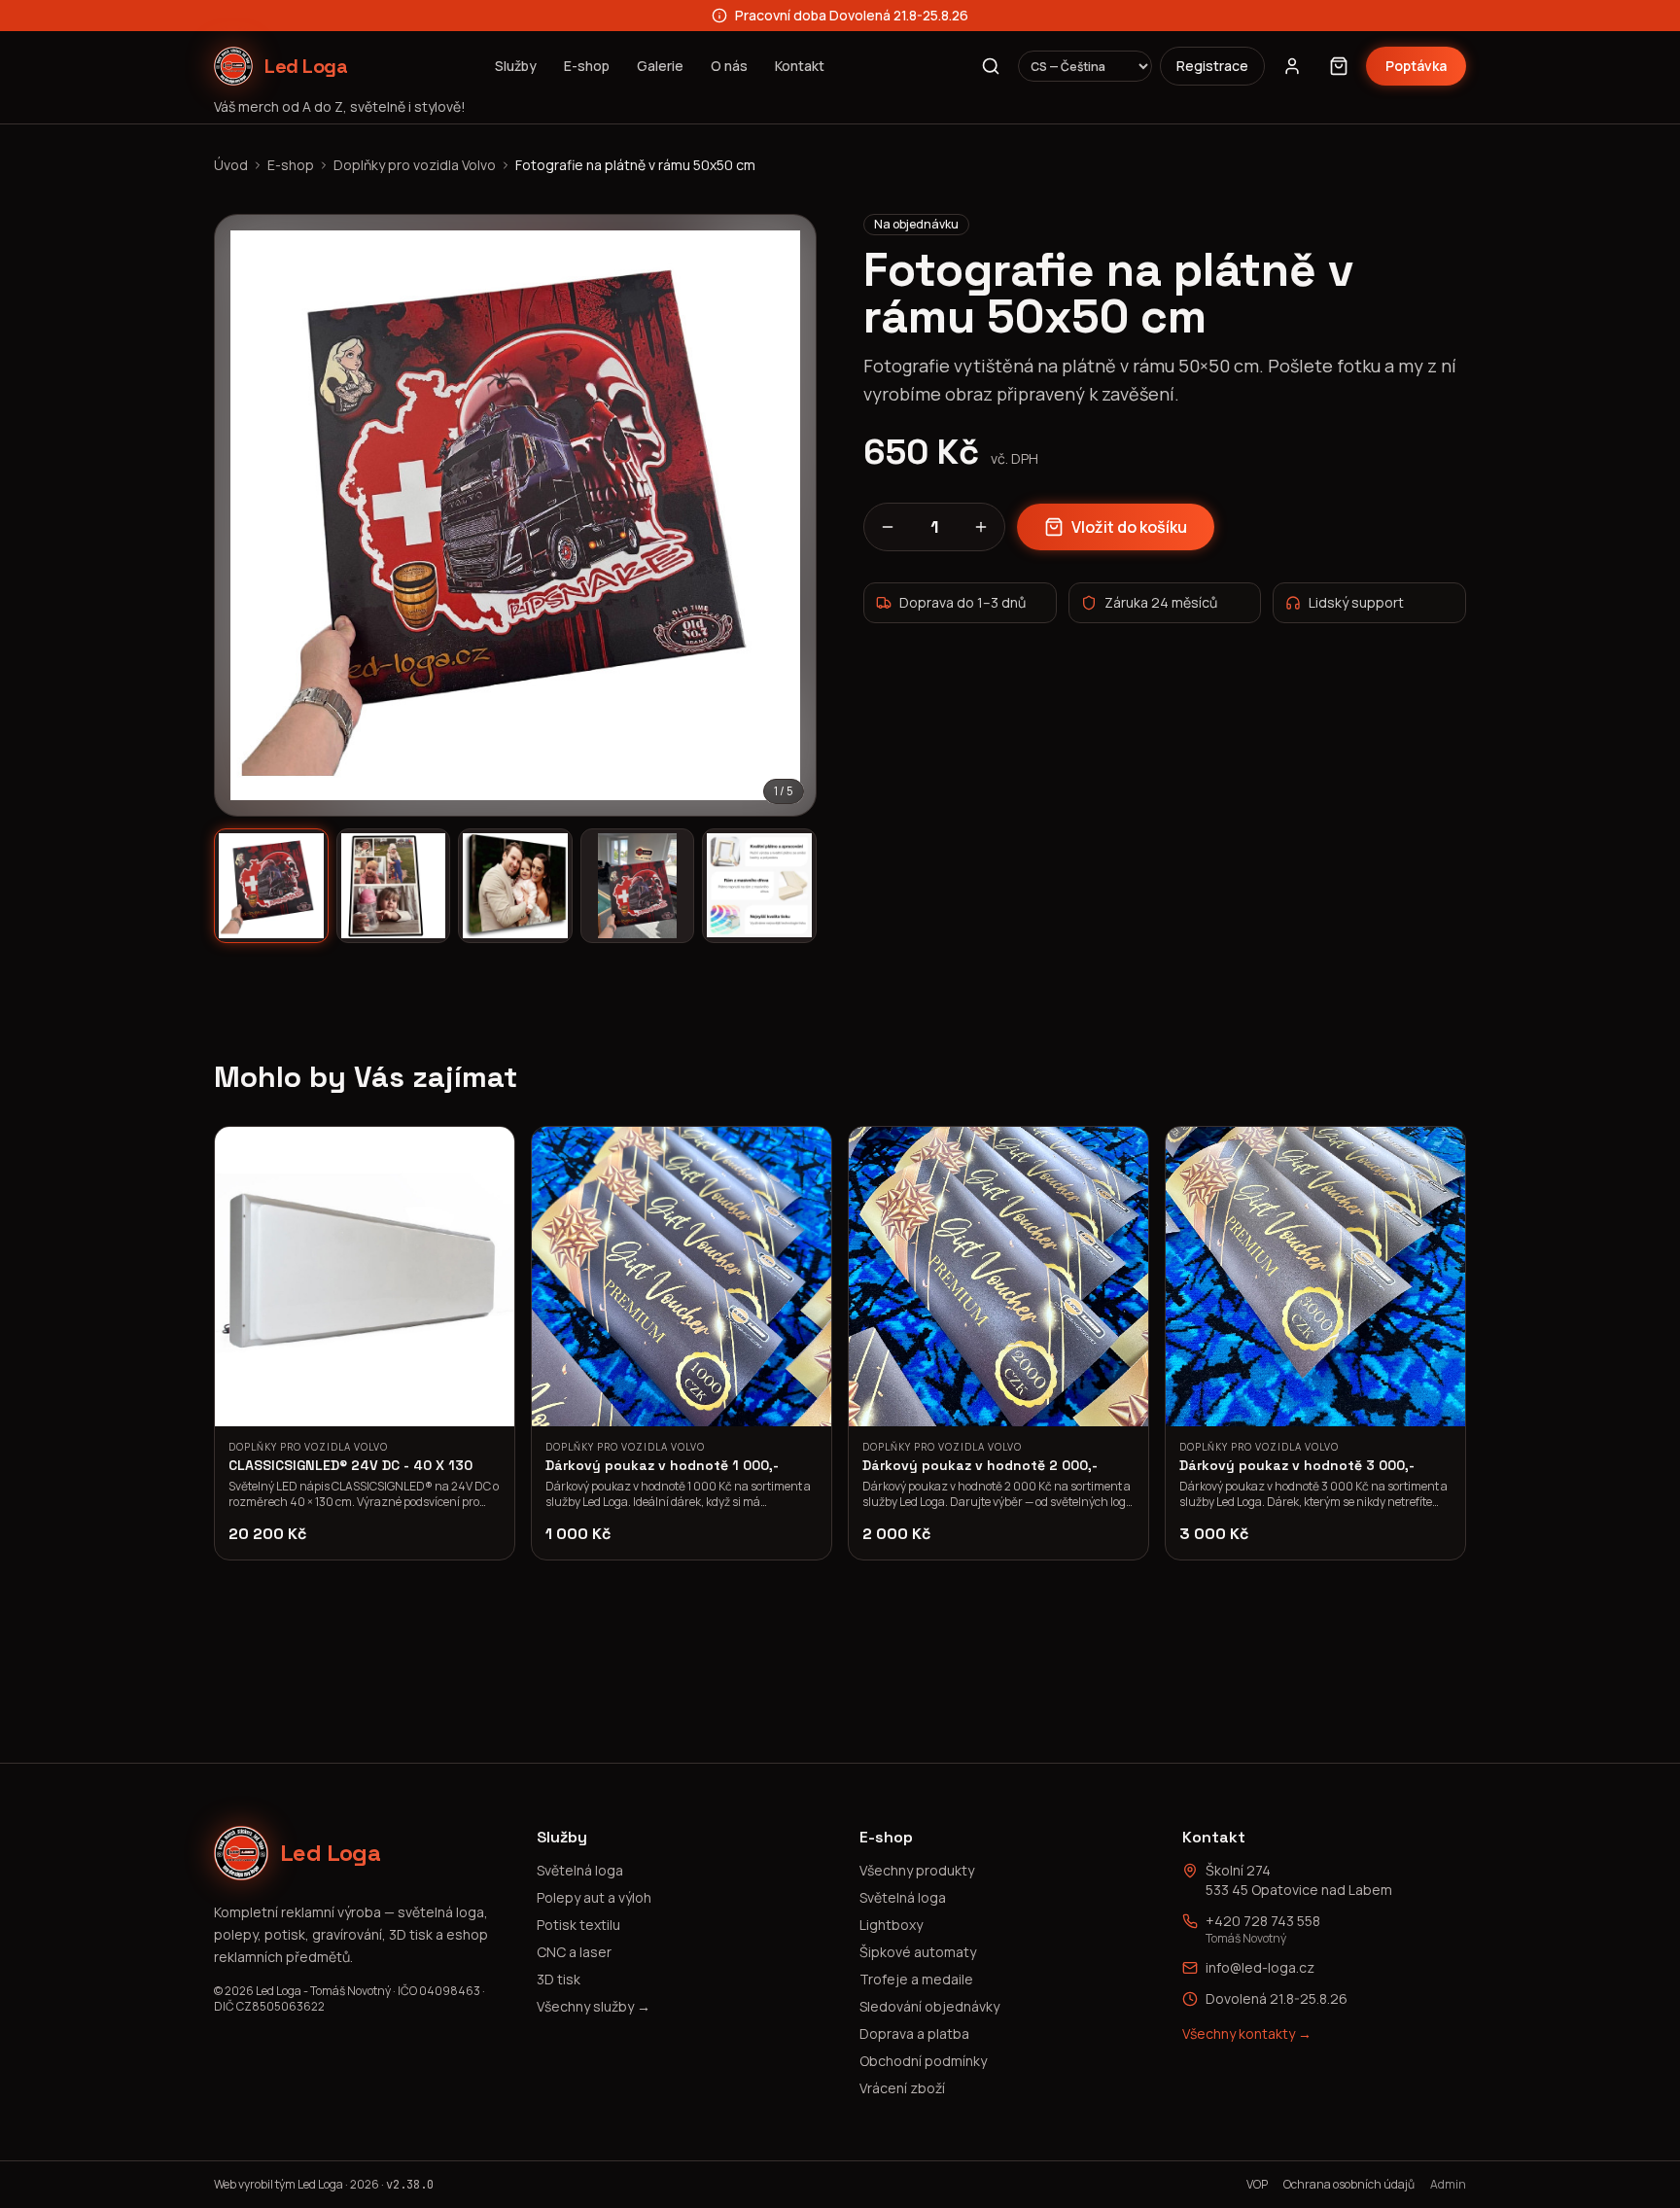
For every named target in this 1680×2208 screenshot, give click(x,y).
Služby (516, 66)
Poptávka (1416, 66)
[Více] (981, 527)
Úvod (231, 165)
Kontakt (800, 66)
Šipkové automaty (918, 1952)
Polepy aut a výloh (594, 1897)
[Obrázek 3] (515, 886)
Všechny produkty (917, 1870)
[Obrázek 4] (638, 886)
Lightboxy (891, 1925)
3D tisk (559, 1979)
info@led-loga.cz (1260, 1967)
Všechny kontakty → (1247, 2033)
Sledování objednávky (929, 2006)
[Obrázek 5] (759, 886)
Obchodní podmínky (923, 2061)
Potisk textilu (578, 1925)
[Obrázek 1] (271, 886)
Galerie (660, 66)
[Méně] (888, 527)
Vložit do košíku (1129, 527)
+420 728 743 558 (1263, 1921)
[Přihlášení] (1292, 66)
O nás (729, 66)
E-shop (587, 66)
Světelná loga (580, 1870)
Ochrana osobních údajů (1349, 2185)
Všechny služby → (594, 2006)
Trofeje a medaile (916, 1979)
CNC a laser (574, 1952)
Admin (1448, 2185)
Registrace (1212, 66)
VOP (1257, 2185)
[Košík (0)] (1339, 66)
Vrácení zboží (902, 2088)
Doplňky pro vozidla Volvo (415, 165)
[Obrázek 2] (394, 886)
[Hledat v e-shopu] (991, 66)
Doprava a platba (914, 2033)
